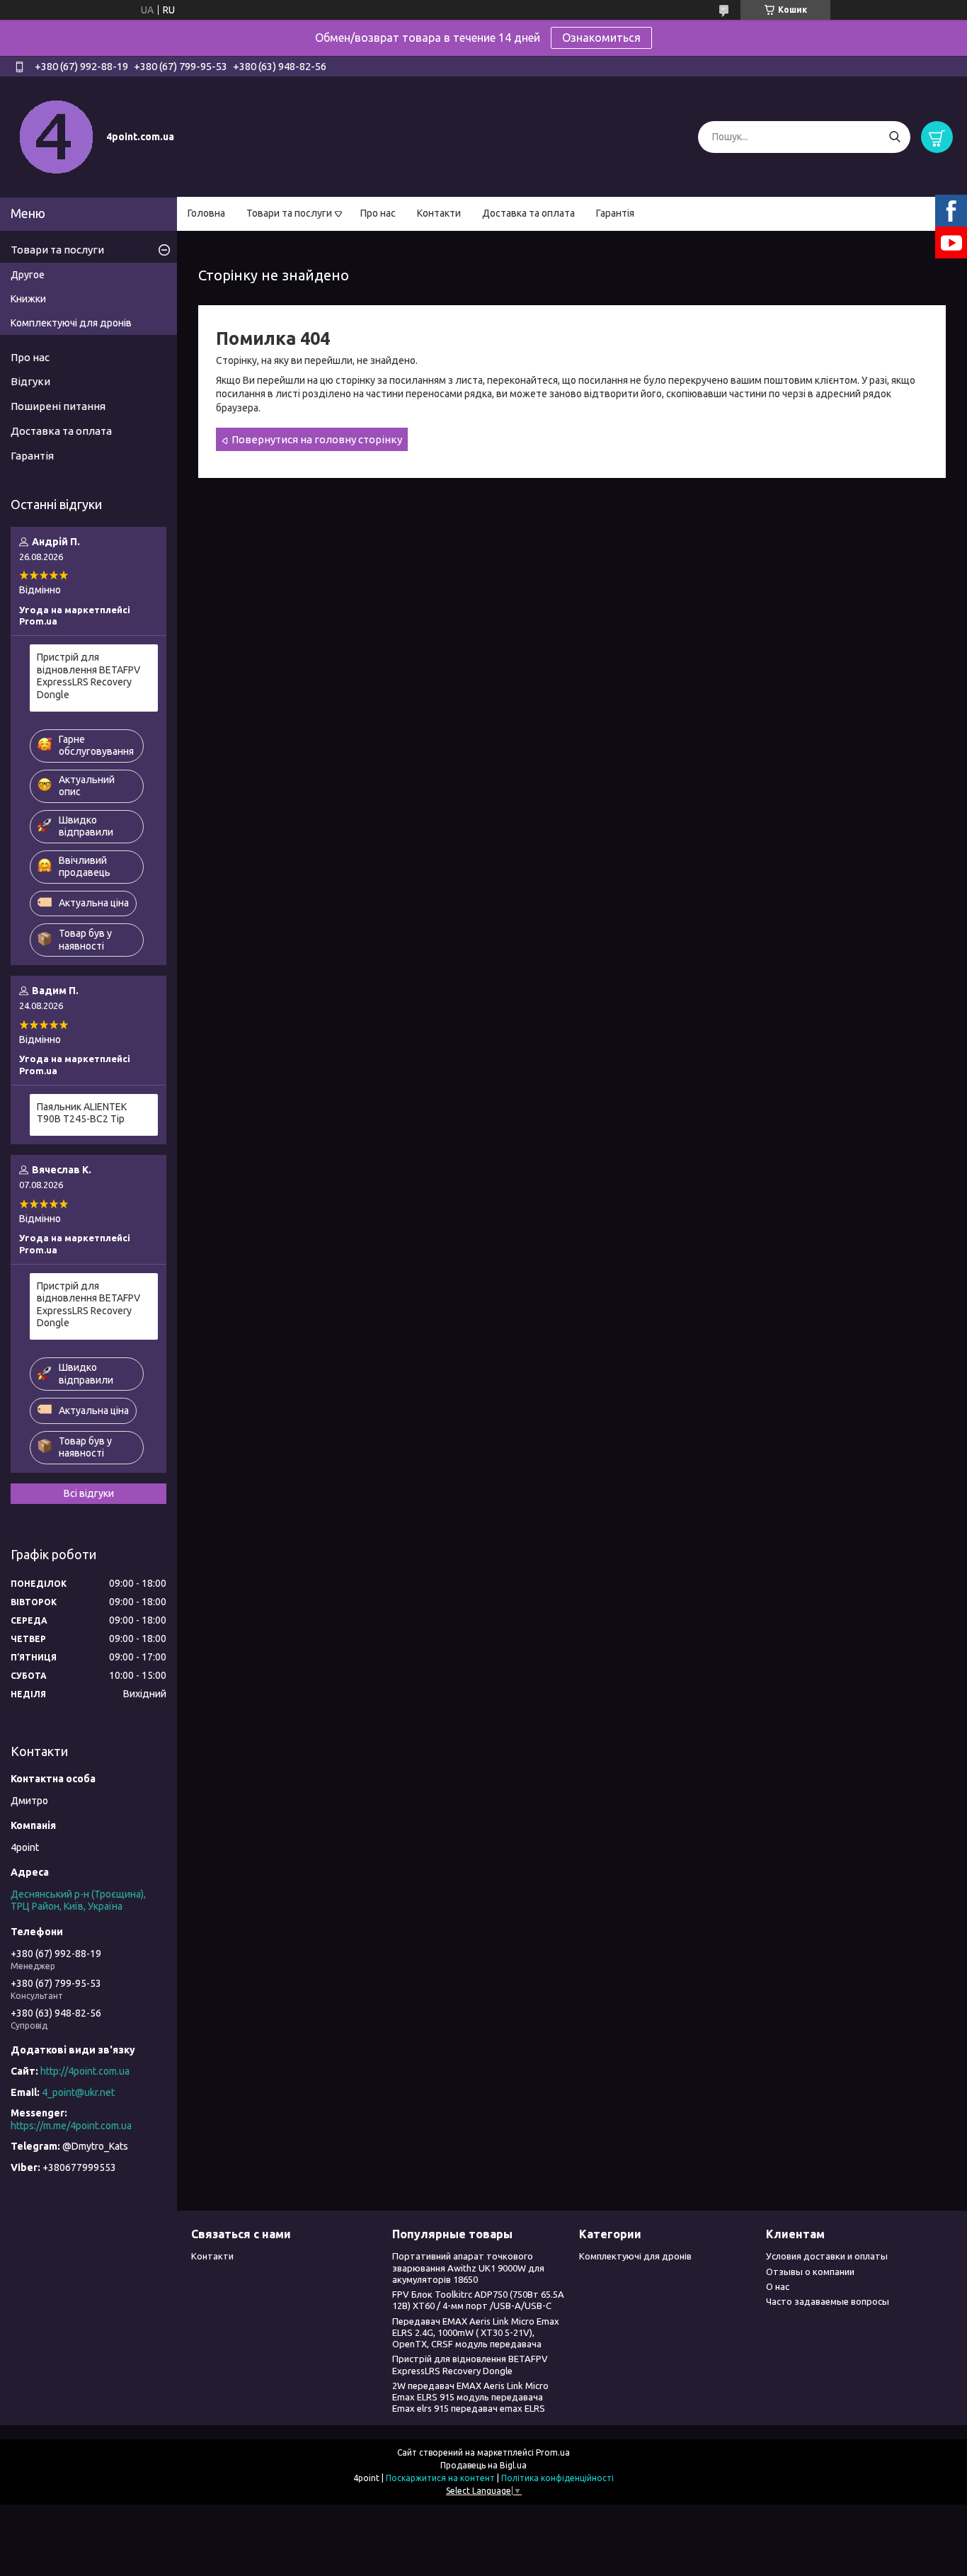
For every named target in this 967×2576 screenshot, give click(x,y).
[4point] (57, 136)
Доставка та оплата (528, 213)
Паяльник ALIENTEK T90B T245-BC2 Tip (82, 1113)
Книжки (28, 299)
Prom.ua (553, 2452)
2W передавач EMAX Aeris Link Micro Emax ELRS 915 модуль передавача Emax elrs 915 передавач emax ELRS (470, 2397)
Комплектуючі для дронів (71, 323)
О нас (778, 2286)
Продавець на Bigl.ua (483, 2465)
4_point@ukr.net (78, 2092)
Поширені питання (58, 406)
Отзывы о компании (810, 2272)
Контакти (439, 213)
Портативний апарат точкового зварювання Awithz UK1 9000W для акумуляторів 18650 (468, 2268)
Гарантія (615, 213)
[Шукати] (894, 137)
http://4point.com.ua (85, 2071)
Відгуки (30, 381)
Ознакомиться (601, 38)
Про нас (378, 213)
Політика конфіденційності (557, 2478)
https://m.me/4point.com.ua (71, 2126)
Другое (28, 275)
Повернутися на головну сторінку (317, 439)
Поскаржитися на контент (440, 2478)
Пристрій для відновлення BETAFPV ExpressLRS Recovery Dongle (88, 676)
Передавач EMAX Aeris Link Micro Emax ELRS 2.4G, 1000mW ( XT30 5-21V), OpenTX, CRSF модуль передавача (476, 2333)
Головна (206, 213)
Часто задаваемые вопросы (828, 2301)
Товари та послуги (289, 213)
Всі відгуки (89, 1493)
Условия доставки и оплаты (827, 2256)
